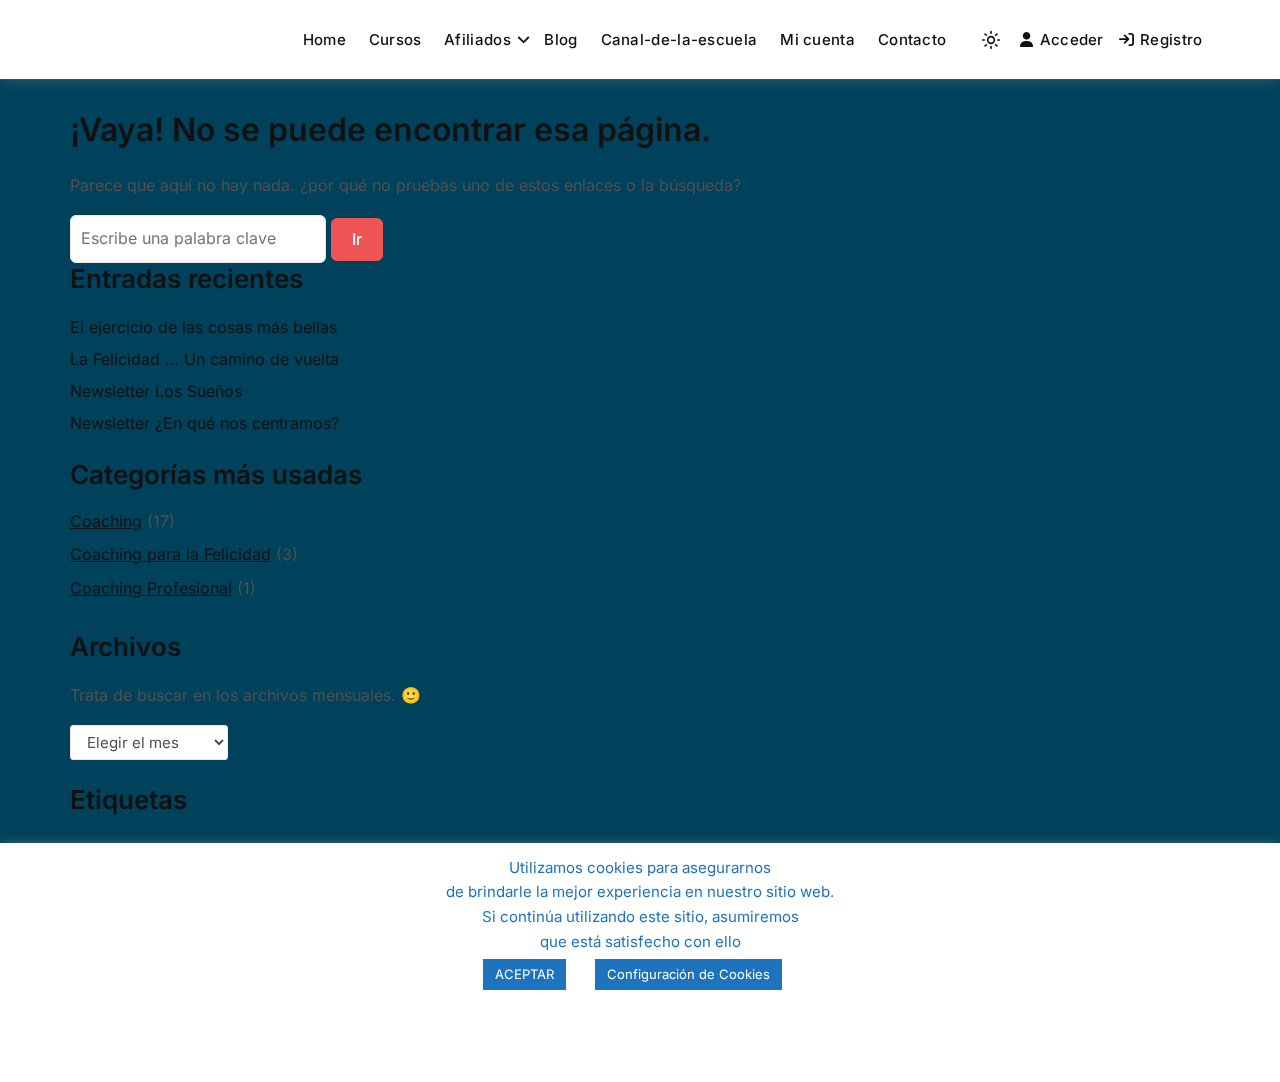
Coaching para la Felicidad (170, 554)
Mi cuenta (817, 39)
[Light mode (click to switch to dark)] (991, 40)
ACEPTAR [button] (524, 974)
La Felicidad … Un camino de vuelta (204, 359)
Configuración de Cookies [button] (688, 974)
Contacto (912, 39)
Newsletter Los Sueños (156, 391)
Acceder (1072, 39)
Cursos (395, 39)
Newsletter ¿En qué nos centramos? (204, 423)
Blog (560, 39)
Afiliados (477, 39)
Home (324, 39)
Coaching (106, 521)
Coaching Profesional (151, 588)
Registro (1171, 39)
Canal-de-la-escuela (679, 39)
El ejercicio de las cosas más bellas (203, 327)
